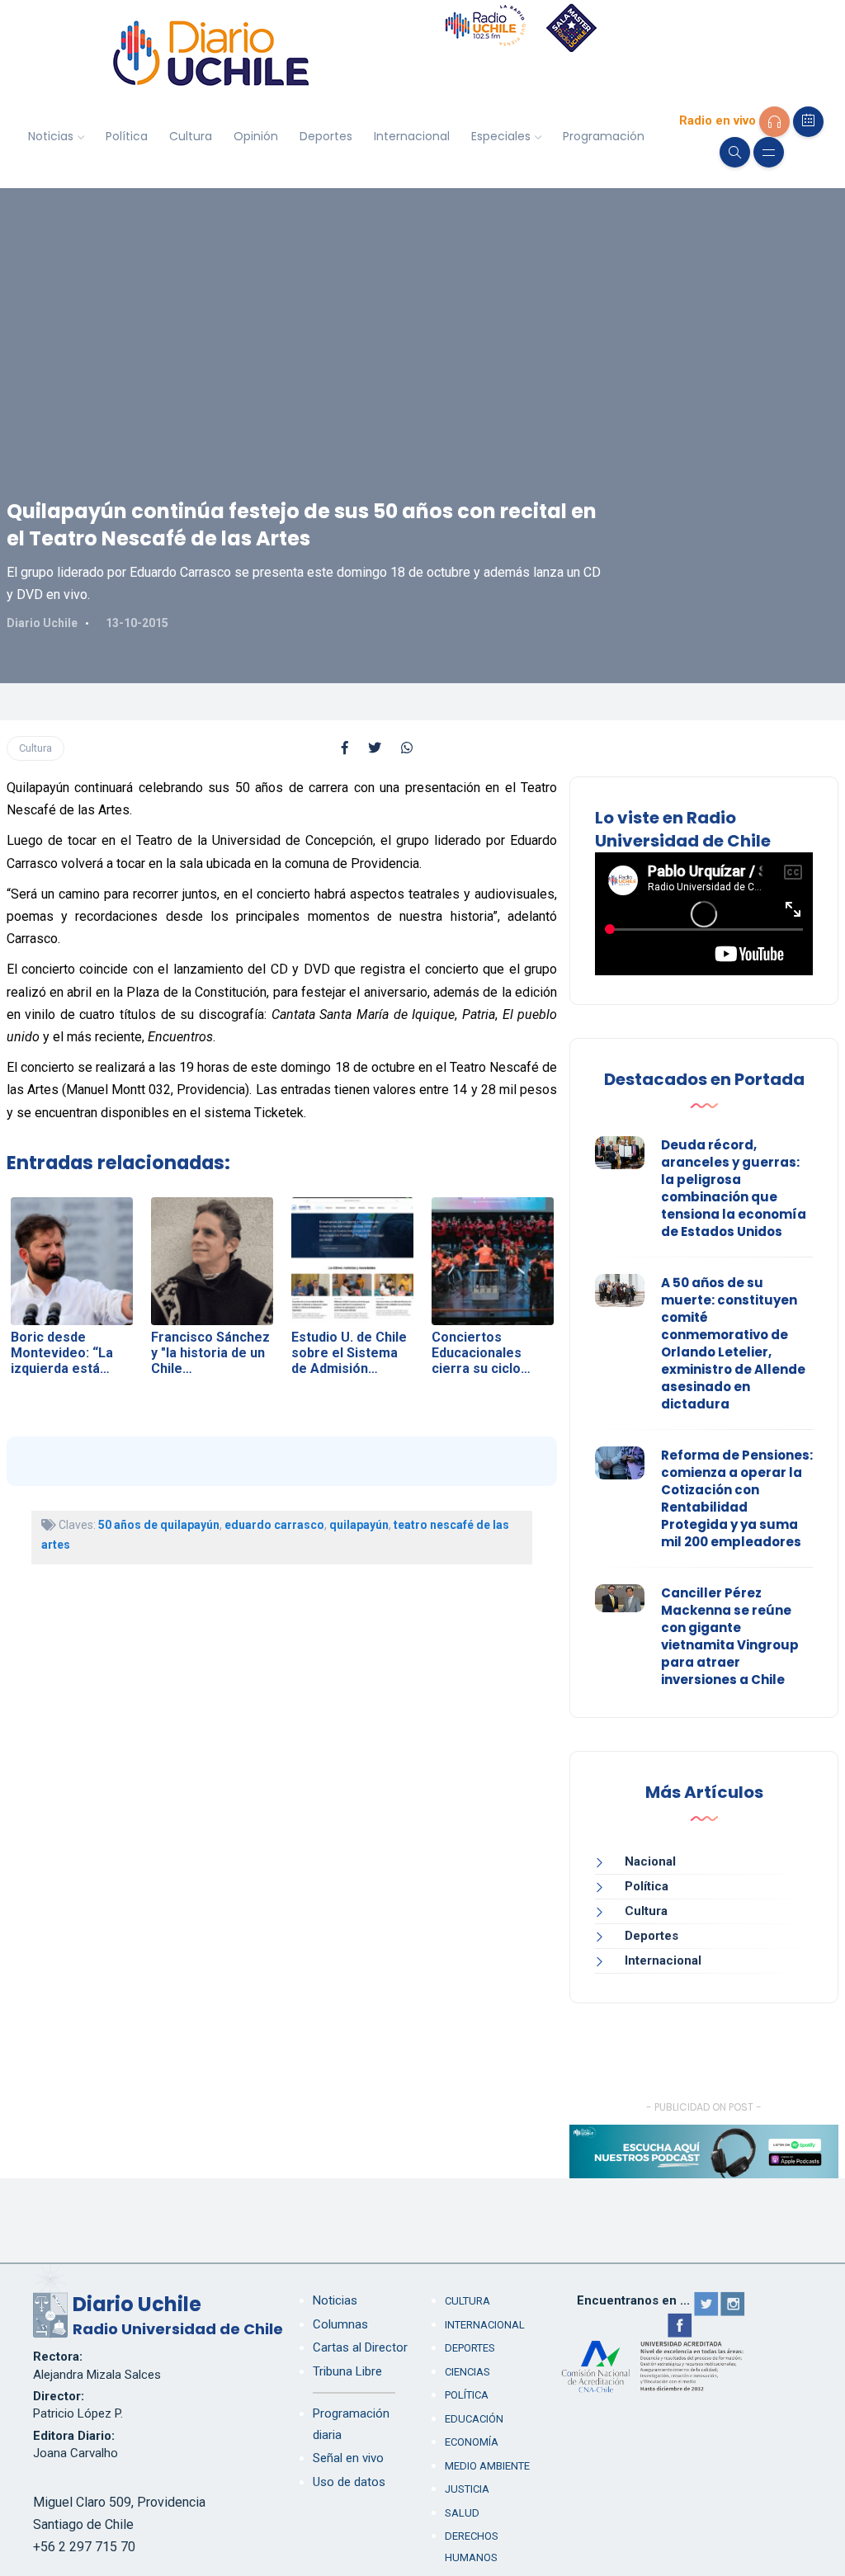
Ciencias (467, 2372)
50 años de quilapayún (159, 1525)
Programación (604, 136)
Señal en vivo (348, 2458)
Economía (472, 2442)
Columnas (340, 2324)
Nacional (650, 1861)
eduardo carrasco (274, 1525)
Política (127, 136)
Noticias (51, 136)
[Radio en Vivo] (774, 122)
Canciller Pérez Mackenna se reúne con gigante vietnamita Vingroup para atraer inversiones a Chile (730, 1636)
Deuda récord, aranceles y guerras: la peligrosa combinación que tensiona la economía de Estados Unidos (734, 1188)
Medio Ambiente (487, 2466)
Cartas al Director (360, 2347)
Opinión (256, 136)
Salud (462, 2513)
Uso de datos (349, 2482)
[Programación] (808, 122)
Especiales (501, 136)
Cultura (191, 136)
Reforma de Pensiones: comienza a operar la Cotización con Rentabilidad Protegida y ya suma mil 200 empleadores (737, 1498)
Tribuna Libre (347, 2371)
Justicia (467, 2489)
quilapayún (359, 1525)
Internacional (412, 136)
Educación (474, 2419)
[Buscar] (735, 152)
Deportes (326, 136)
